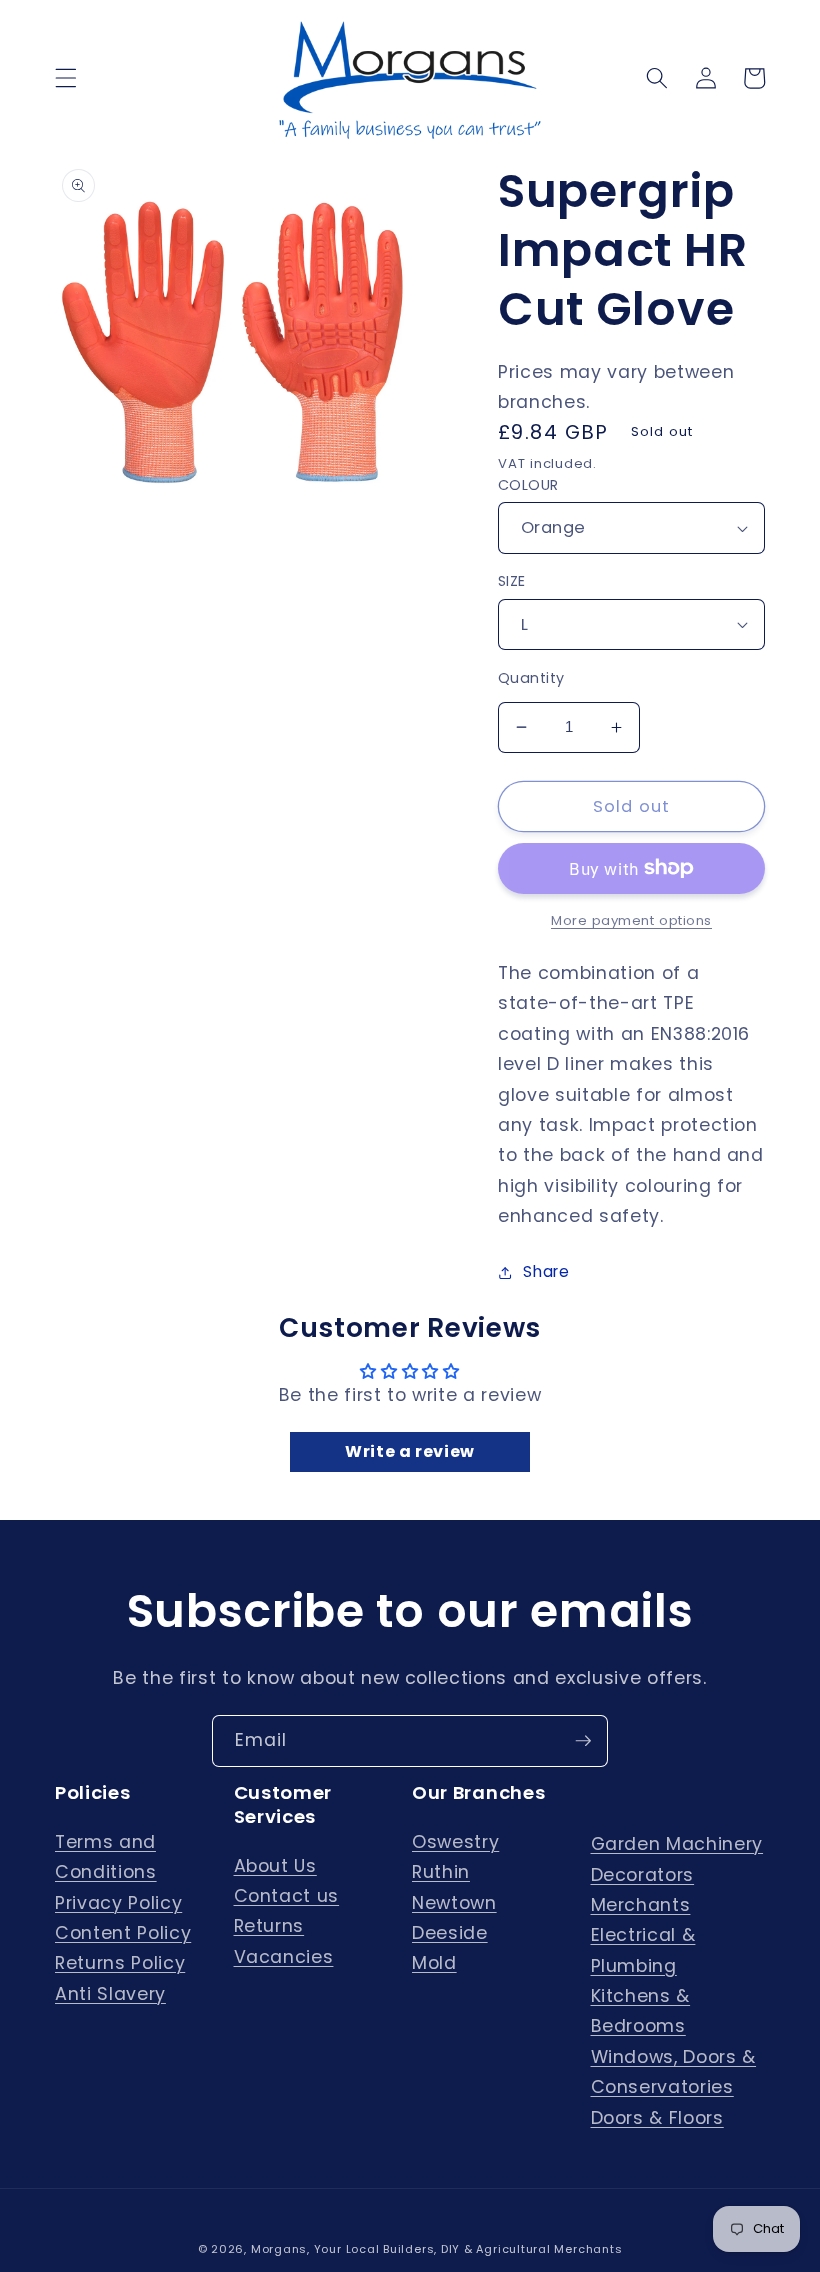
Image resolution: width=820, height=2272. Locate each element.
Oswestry (455, 1842)
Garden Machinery (677, 1844)
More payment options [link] (631, 920)
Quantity (531, 678)
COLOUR (528, 485)
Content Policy (123, 1933)
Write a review (410, 1451)
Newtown (454, 1903)
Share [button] (546, 1271)
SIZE (512, 581)
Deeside (450, 1933)
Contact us (287, 1896)
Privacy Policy (118, 1903)
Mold (434, 1963)
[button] (66, 78)
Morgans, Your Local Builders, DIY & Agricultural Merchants (437, 2249)
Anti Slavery (110, 1994)
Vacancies (284, 1957)
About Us (275, 1866)
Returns (269, 1926)
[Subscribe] (583, 1741)
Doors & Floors (657, 2118)
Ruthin (441, 1872)
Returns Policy (120, 1963)
